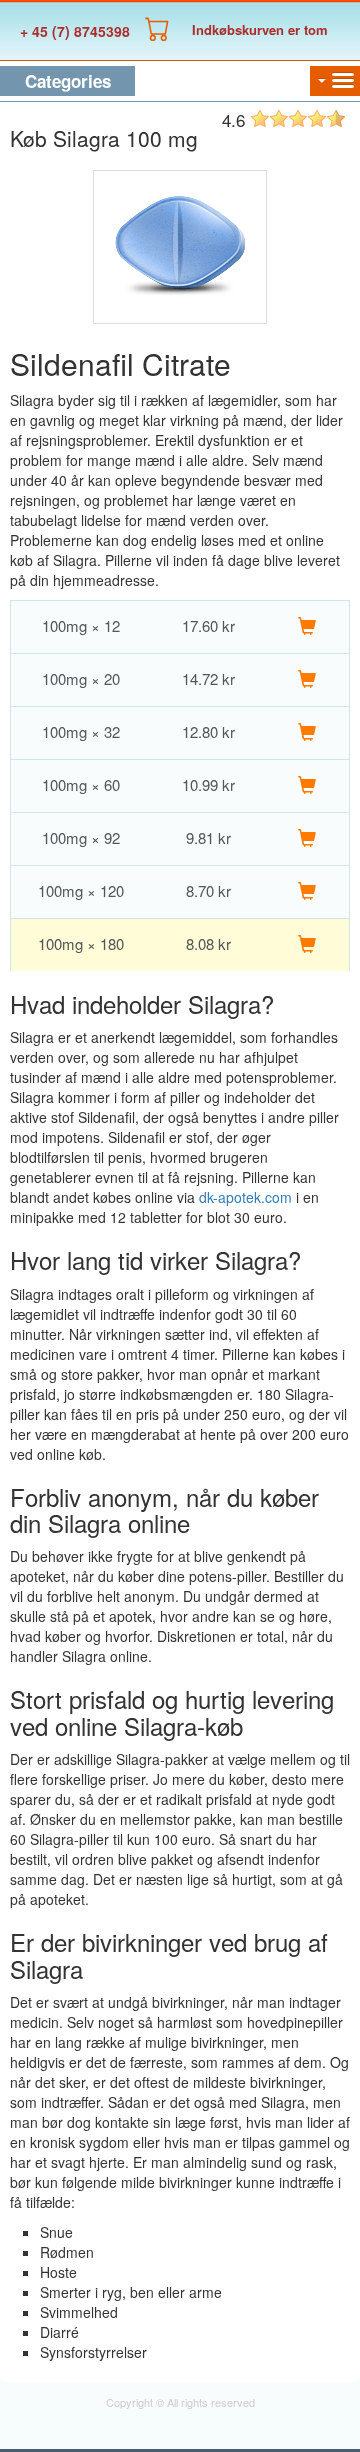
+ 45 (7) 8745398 (75, 31)
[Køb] (307, 626)
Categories (68, 81)
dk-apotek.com (245, 1197)
